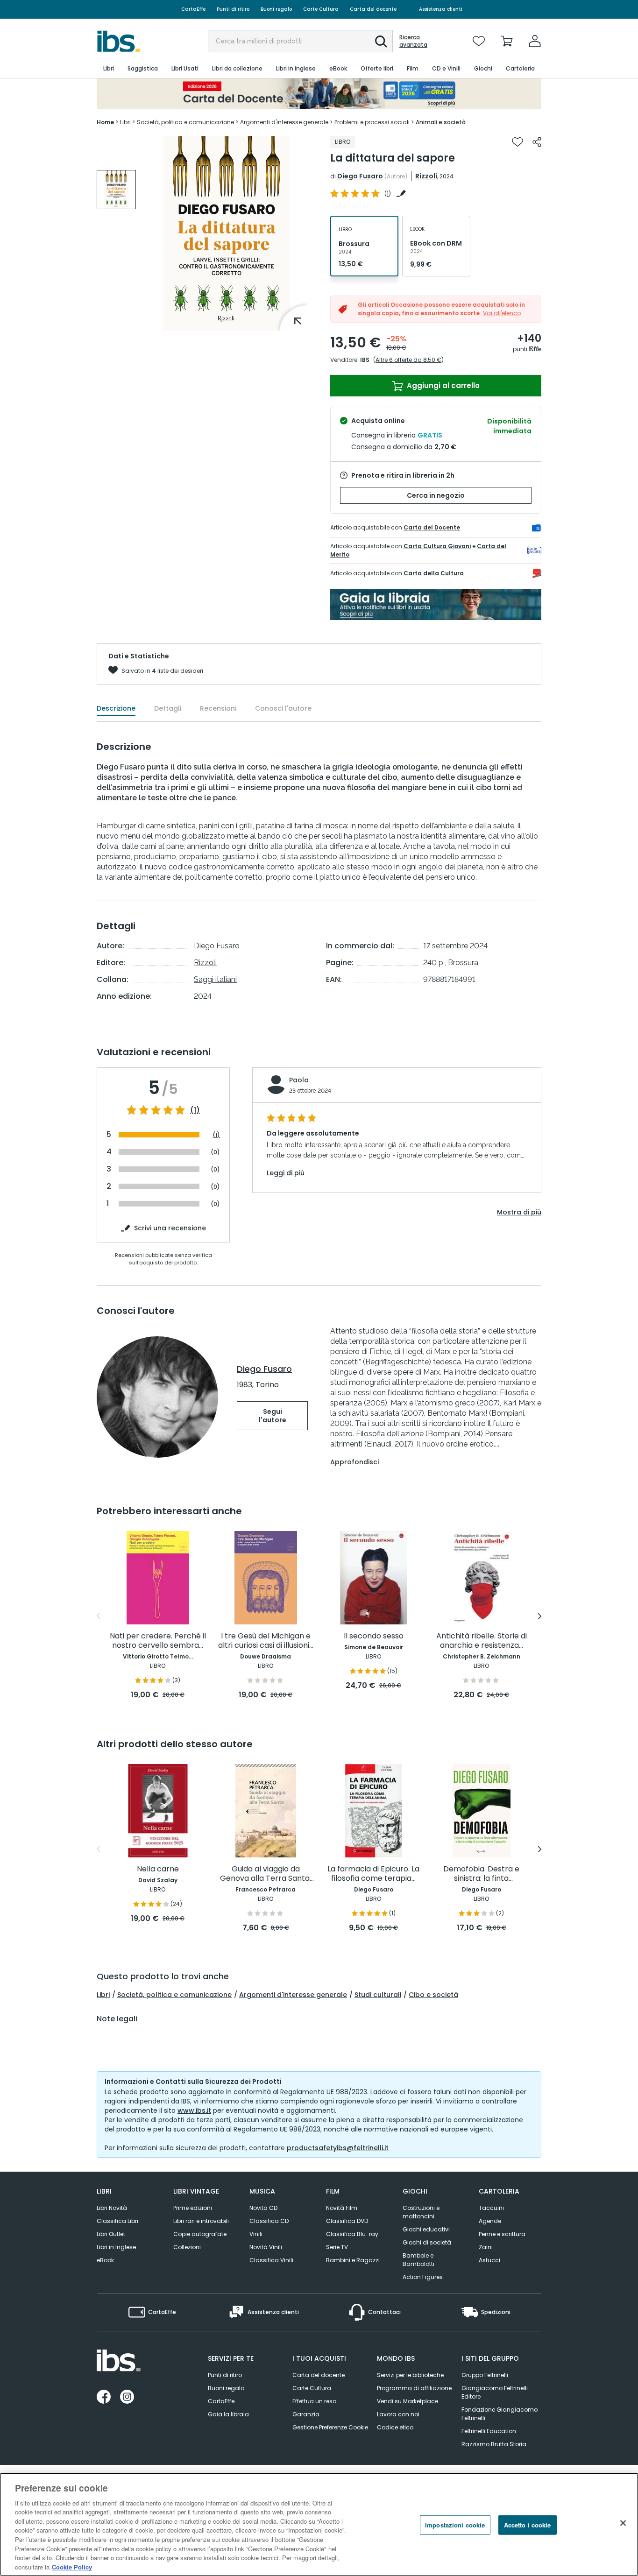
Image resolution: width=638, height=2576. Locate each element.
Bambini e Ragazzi (353, 2260)
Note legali (117, 2019)
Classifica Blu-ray (352, 2234)
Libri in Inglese (116, 2247)
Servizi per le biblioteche (410, 2375)
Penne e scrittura (502, 2234)
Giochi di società (427, 2242)
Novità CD (263, 2208)
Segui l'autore (273, 1416)
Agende (490, 2221)
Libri (103, 1995)
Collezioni (187, 2247)
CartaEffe (193, 9)
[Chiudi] (623, 2523)
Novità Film (342, 2208)
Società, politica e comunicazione (174, 1995)
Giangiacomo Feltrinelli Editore (495, 2392)
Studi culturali (378, 1995)
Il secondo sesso (374, 1636)
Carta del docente (373, 9)
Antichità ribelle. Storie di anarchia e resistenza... (482, 1641)
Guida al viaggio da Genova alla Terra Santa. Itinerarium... (266, 1874)
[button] (381, 42)
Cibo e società (433, 1995)
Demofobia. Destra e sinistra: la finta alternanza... (481, 1874)
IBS (365, 360)
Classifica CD (269, 2221)
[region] (319, 2524)
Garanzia (306, 2414)
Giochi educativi (426, 2229)
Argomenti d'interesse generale (293, 1995)
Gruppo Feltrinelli (485, 2375)
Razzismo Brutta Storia (494, 2444)
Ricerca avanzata (413, 41)
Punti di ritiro (233, 9)
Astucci (489, 2260)
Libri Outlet (111, 2234)
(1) (195, 1110)
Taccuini (491, 2208)
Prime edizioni (193, 2208)
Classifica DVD (347, 2221)
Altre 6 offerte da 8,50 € (408, 360)
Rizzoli (426, 176)
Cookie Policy (72, 2566)
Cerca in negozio (436, 495)
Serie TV (337, 2247)
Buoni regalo (276, 9)
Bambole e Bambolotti (418, 2260)
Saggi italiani (215, 979)
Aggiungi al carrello (442, 385)
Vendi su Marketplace (408, 2401)
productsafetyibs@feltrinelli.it (338, 2148)
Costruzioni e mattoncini (421, 2212)
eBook (105, 2260)
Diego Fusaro (360, 176)
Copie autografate (200, 2234)
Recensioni (218, 708)
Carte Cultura (321, 9)
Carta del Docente (432, 527)
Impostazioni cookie (455, 2525)
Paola (299, 1080)
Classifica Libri (117, 2221)
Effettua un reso (314, 2401)
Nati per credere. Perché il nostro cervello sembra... (158, 1641)
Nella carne (158, 1869)
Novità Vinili (266, 2247)
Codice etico (395, 2427)
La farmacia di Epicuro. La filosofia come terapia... (373, 1874)
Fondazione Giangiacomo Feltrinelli (500, 2414)
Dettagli (168, 708)
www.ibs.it (194, 2110)
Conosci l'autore (283, 708)
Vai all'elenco (502, 313)
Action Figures (423, 2277)
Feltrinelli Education (489, 2431)
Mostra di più (519, 1212)
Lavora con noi (398, 2414)
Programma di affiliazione (414, 2388)
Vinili (256, 2234)
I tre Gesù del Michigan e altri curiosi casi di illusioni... (266, 1641)
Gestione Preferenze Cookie (330, 2427)
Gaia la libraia (228, 2414)
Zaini (486, 2247)
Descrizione (116, 708)
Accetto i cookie (528, 2525)
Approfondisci (354, 1462)
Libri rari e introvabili (201, 2221)
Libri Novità (112, 2208)
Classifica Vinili (271, 2260)
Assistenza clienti (441, 9)
